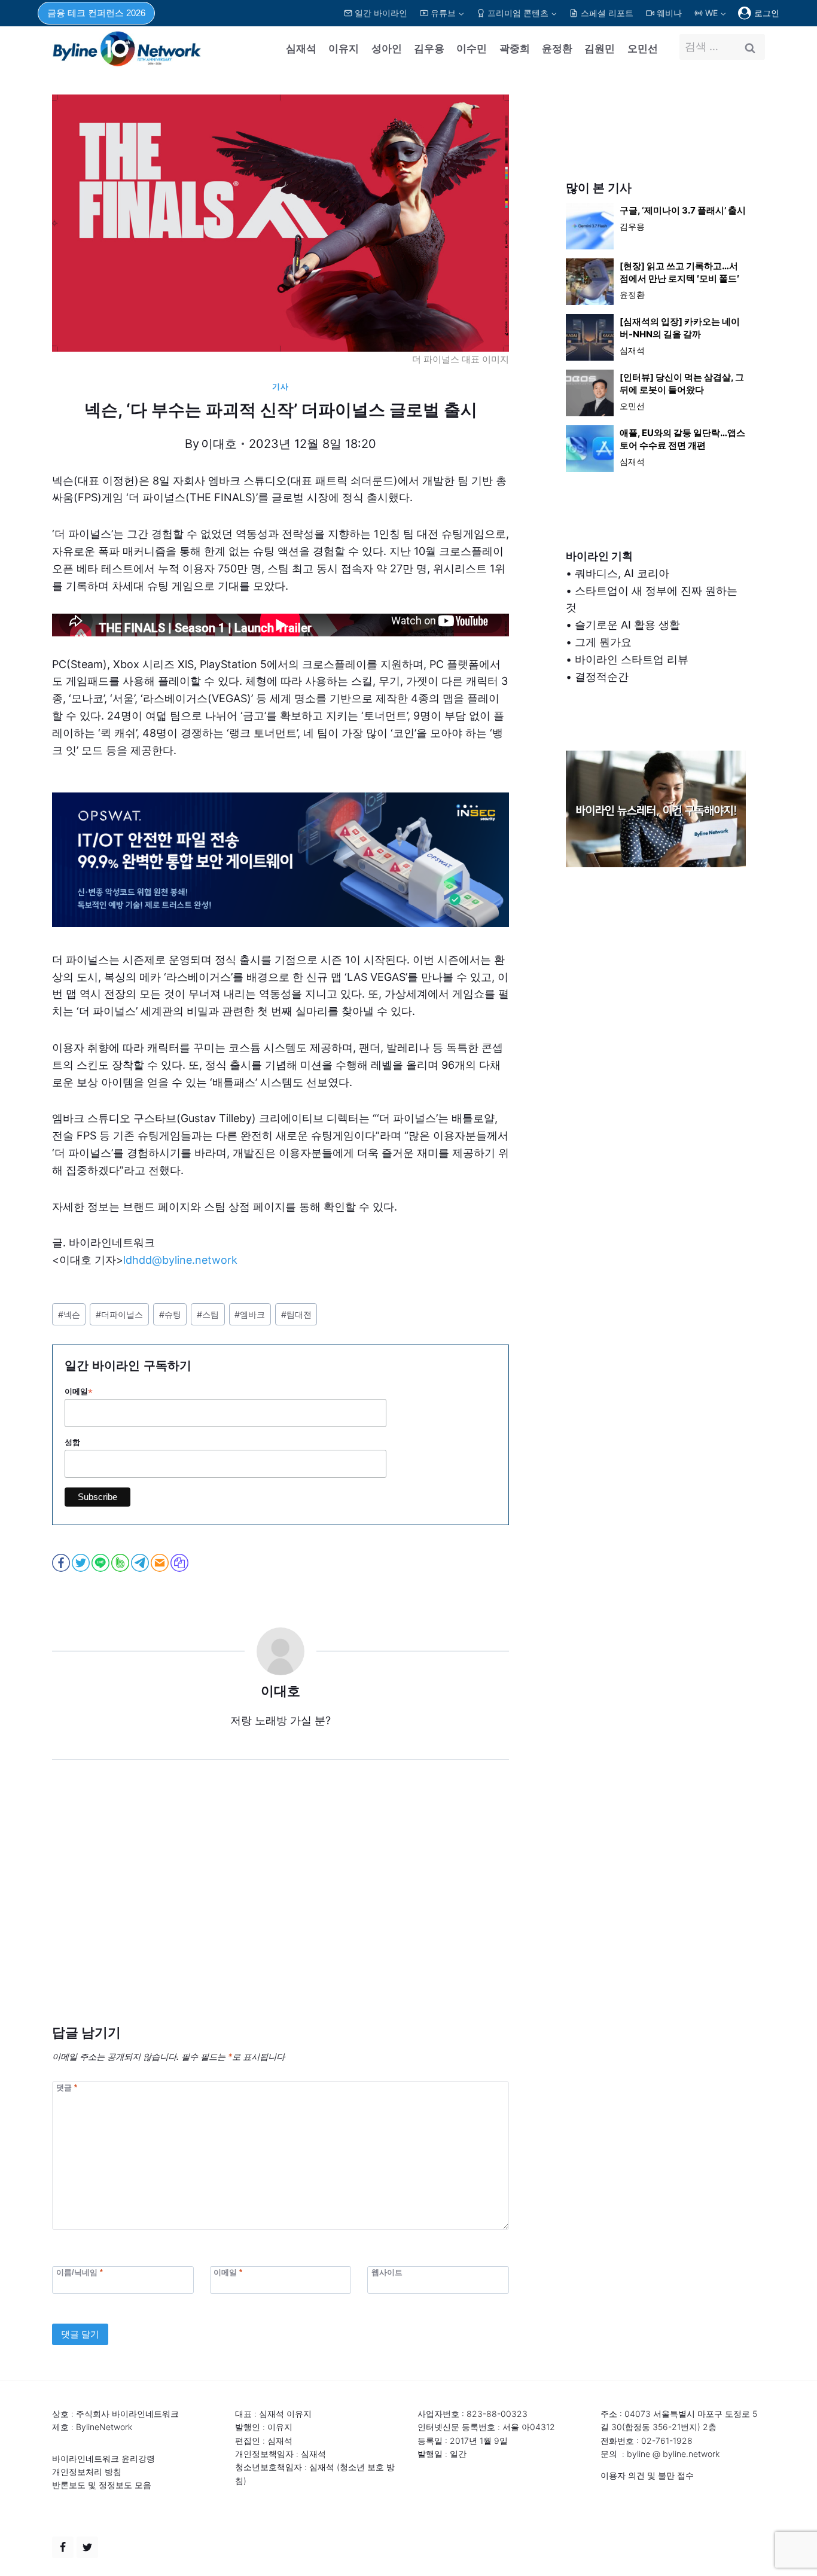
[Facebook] (63, 2547)
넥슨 (69, 1314)
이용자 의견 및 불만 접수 (647, 2475)
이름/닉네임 (80, 2272)
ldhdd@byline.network (180, 1260)
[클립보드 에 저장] (180, 1563)
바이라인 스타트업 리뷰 (632, 659)
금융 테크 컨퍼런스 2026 (96, 13)
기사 (280, 387)
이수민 (472, 48)
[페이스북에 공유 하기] (62, 1563)
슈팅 (170, 1314)
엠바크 (250, 1314)
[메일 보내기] (161, 1563)
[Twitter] (87, 2547)
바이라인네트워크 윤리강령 (103, 2458)
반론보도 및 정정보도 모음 (102, 2485)
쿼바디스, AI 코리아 (622, 573)
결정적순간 (602, 677)
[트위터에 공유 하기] (82, 1563)
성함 (72, 1442)
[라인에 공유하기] (101, 1563)
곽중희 (515, 48)
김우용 (429, 48)
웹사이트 (387, 2272)
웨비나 (669, 13)
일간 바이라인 (381, 13)
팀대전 (296, 1314)
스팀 (208, 1314)
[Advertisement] (281, 1910)
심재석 (301, 48)
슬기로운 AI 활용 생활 (627, 625)
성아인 (387, 48)
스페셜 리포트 (607, 13)
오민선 (643, 48)
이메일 (79, 1392)
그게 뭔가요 (603, 642)
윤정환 (557, 48)
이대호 (219, 444)
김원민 (600, 48)
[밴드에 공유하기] (121, 1563)
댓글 (67, 2087)
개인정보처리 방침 (87, 2472)
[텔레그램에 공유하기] (141, 1563)
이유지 (344, 48)
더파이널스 (119, 1314)
